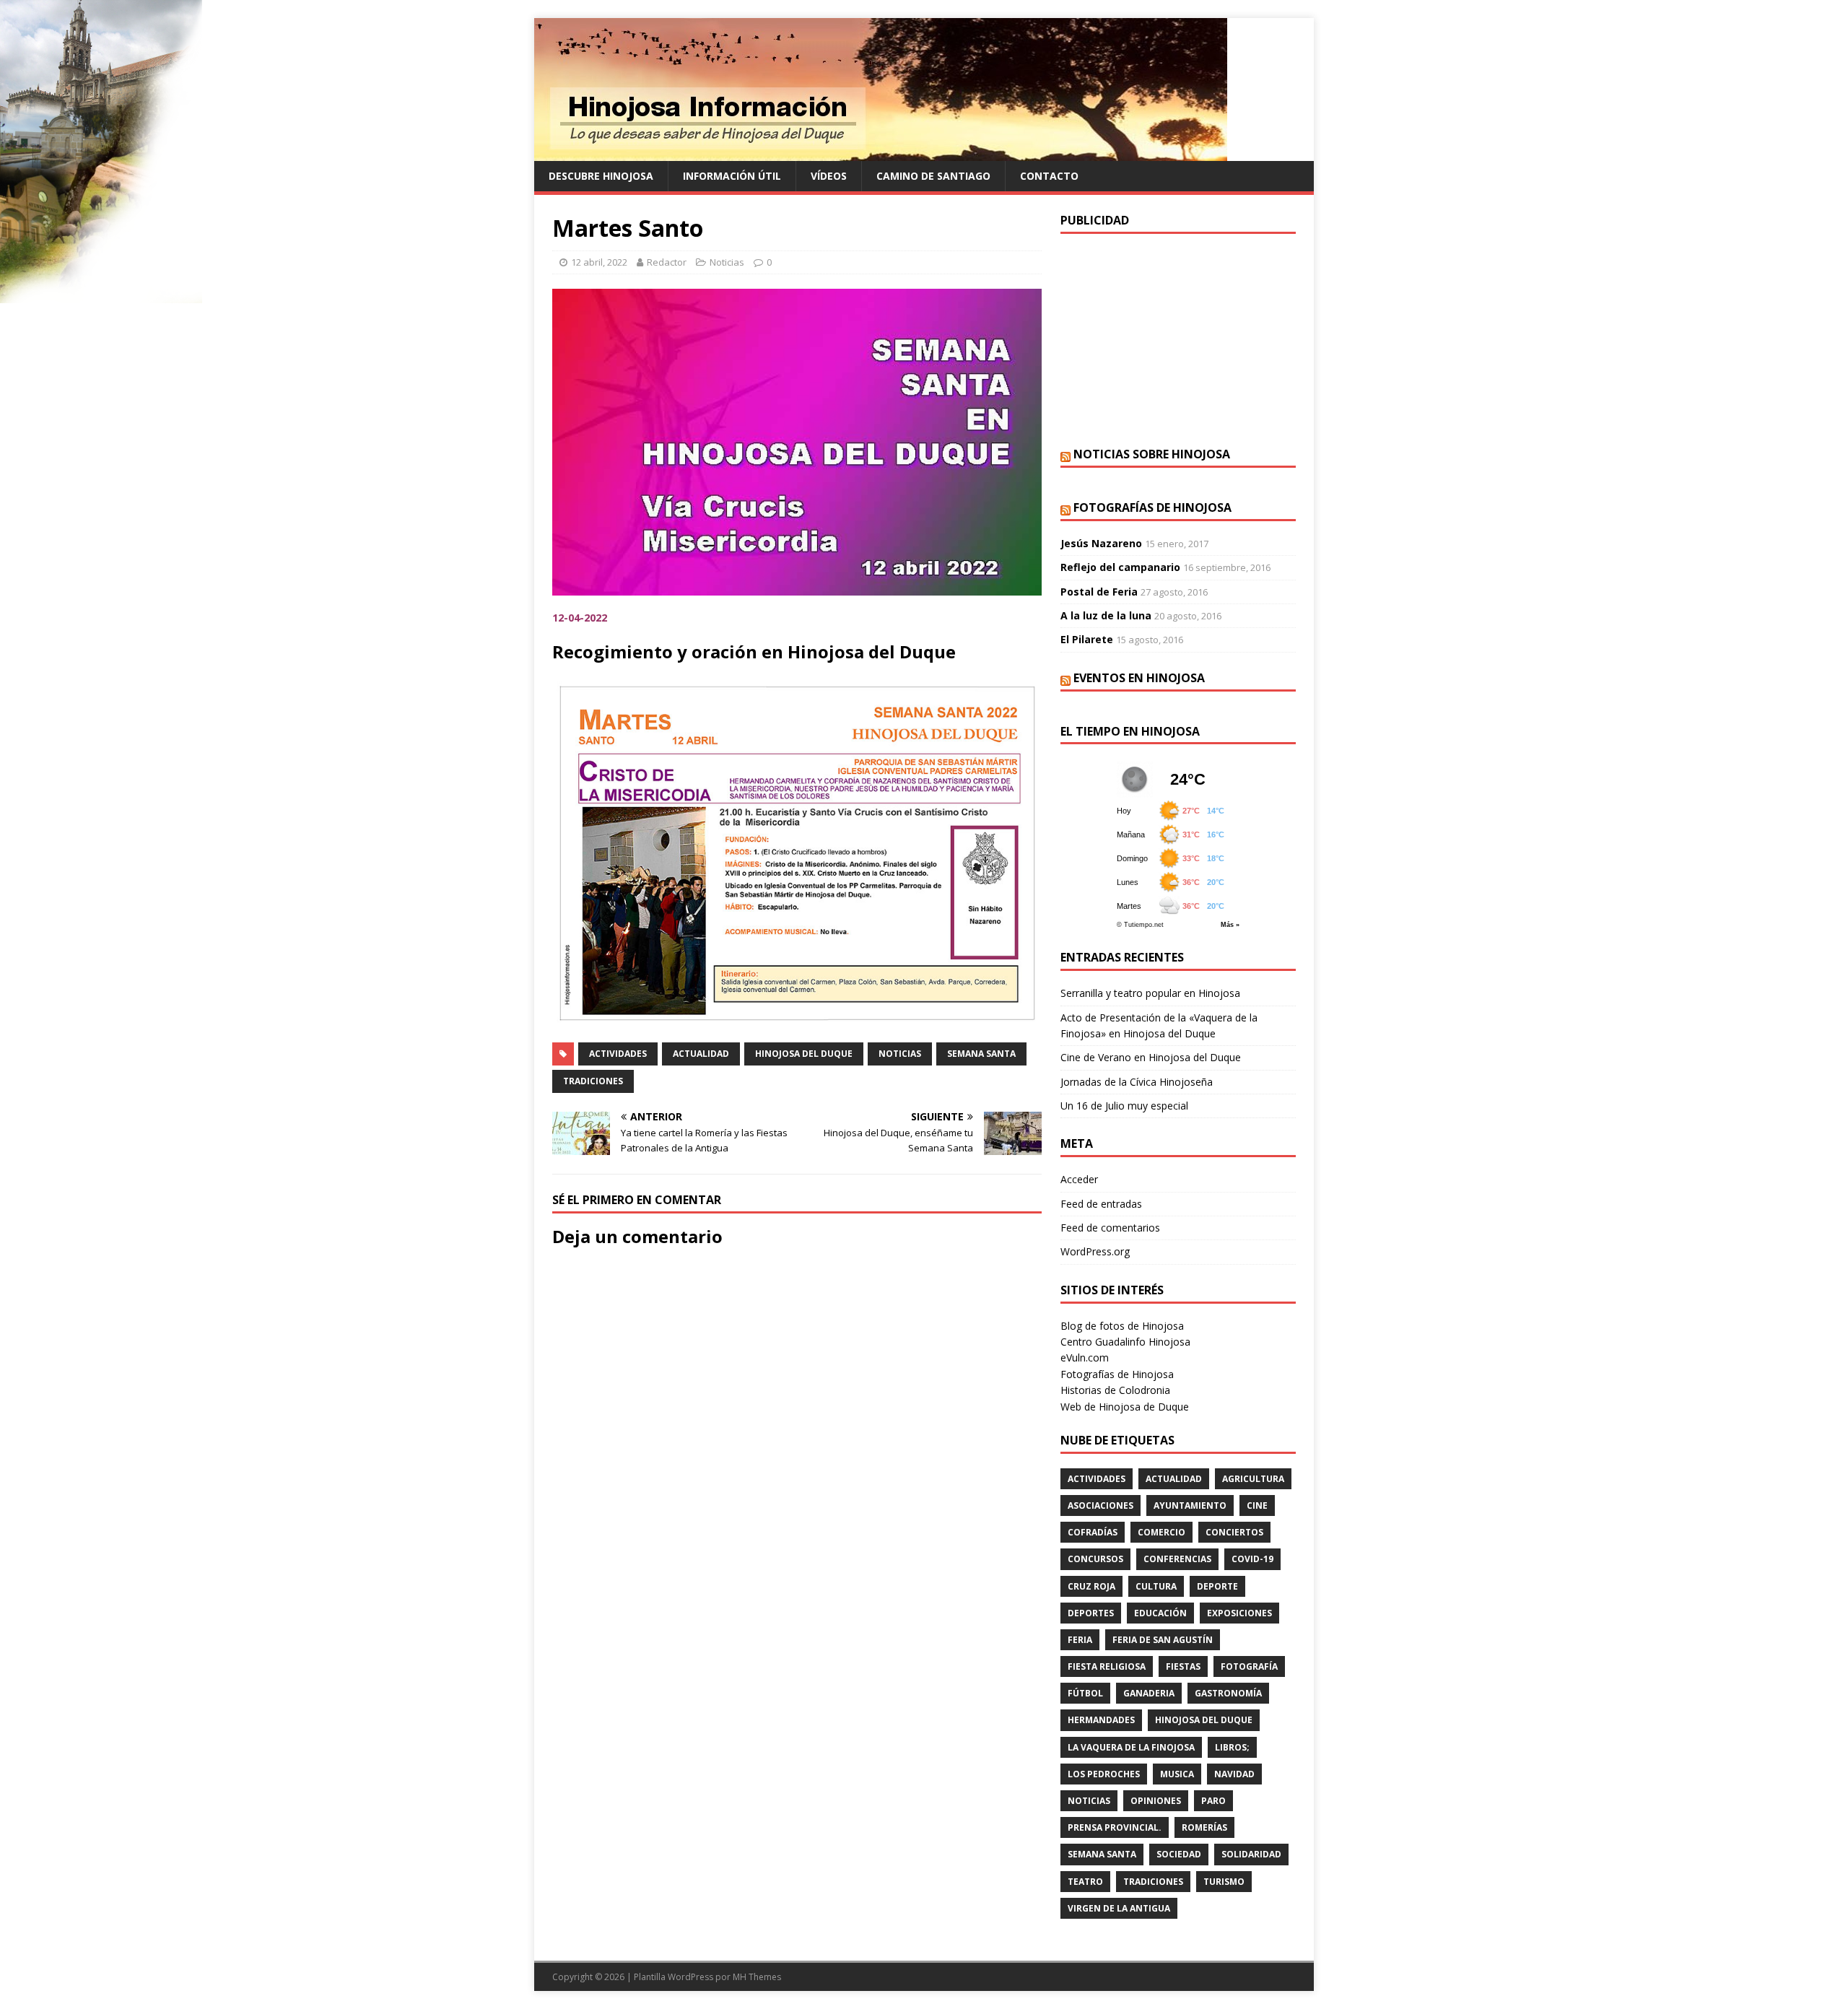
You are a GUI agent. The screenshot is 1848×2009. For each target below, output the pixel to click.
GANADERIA (1149, 1693)
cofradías (1093, 1532)
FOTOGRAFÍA (1249, 1666)
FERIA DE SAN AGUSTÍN (1163, 1640)
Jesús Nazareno (1101, 543)
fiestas (1183, 1666)
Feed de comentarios (1110, 1228)
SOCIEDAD (1179, 1854)
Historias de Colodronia (1115, 1390)
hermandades (1101, 1720)
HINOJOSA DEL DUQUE (804, 1054)
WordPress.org (1095, 1251)
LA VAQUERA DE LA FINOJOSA (1131, 1747)
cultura (1156, 1586)
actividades (618, 1054)
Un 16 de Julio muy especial (1124, 1106)
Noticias (727, 262)
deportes (1091, 1613)
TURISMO (1224, 1882)
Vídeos (829, 176)
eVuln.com (1085, 1358)
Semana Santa (981, 1054)
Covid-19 (1252, 1559)
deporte (1217, 1586)
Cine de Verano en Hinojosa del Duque (1151, 1057)
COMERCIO (1161, 1532)
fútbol (1085, 1693)
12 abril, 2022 (599, 262)
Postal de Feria (1099, 592)
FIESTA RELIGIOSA (1107, 1666)
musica (1177, 1774)
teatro (1085, 1882)
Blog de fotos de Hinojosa (1122, 1326)
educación (1160, 1613)
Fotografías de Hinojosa (1152, 507)
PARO (1213, 1801)
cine (1257, 1505)
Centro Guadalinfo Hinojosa (1125, 1342)
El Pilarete (1087, 639)
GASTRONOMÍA (1228, 1693)
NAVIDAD (1234, 1774)
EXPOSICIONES (1239, 1613)
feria (1080, 1640)
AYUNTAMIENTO (1190, 1505)
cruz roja (1091, 1586)
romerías (1204, 1827)
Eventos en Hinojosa (1139, 678)
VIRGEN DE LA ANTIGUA (1119, 1908)
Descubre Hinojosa (601, 176)
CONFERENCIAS (1177, 1559)
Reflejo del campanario (1120, 567)
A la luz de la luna (1106, 615)
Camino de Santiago (933, 176)
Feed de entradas (1101, 1204)
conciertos (1234, 1532)
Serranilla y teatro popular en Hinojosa (1150, 993)
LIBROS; (1232, 1747)
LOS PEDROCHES (1104, 1774)
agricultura (1253, 1479)
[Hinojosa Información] (881, 153)
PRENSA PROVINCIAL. (1115, 1827)
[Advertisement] (1178, 339)
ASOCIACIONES (1100, 1505)
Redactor (667, 262)
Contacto (1049, 176)
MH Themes (757, 1977)
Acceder (1079, 1179)
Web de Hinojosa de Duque (1125, 1407)
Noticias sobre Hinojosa (1152, 454)
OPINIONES (1156, 1801)
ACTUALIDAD (701, 1054)
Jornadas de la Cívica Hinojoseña (1137, 1082)
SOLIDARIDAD (1251, 1854)
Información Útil (732, 176)
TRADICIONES (593, 1081)
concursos (1095, 1559)
